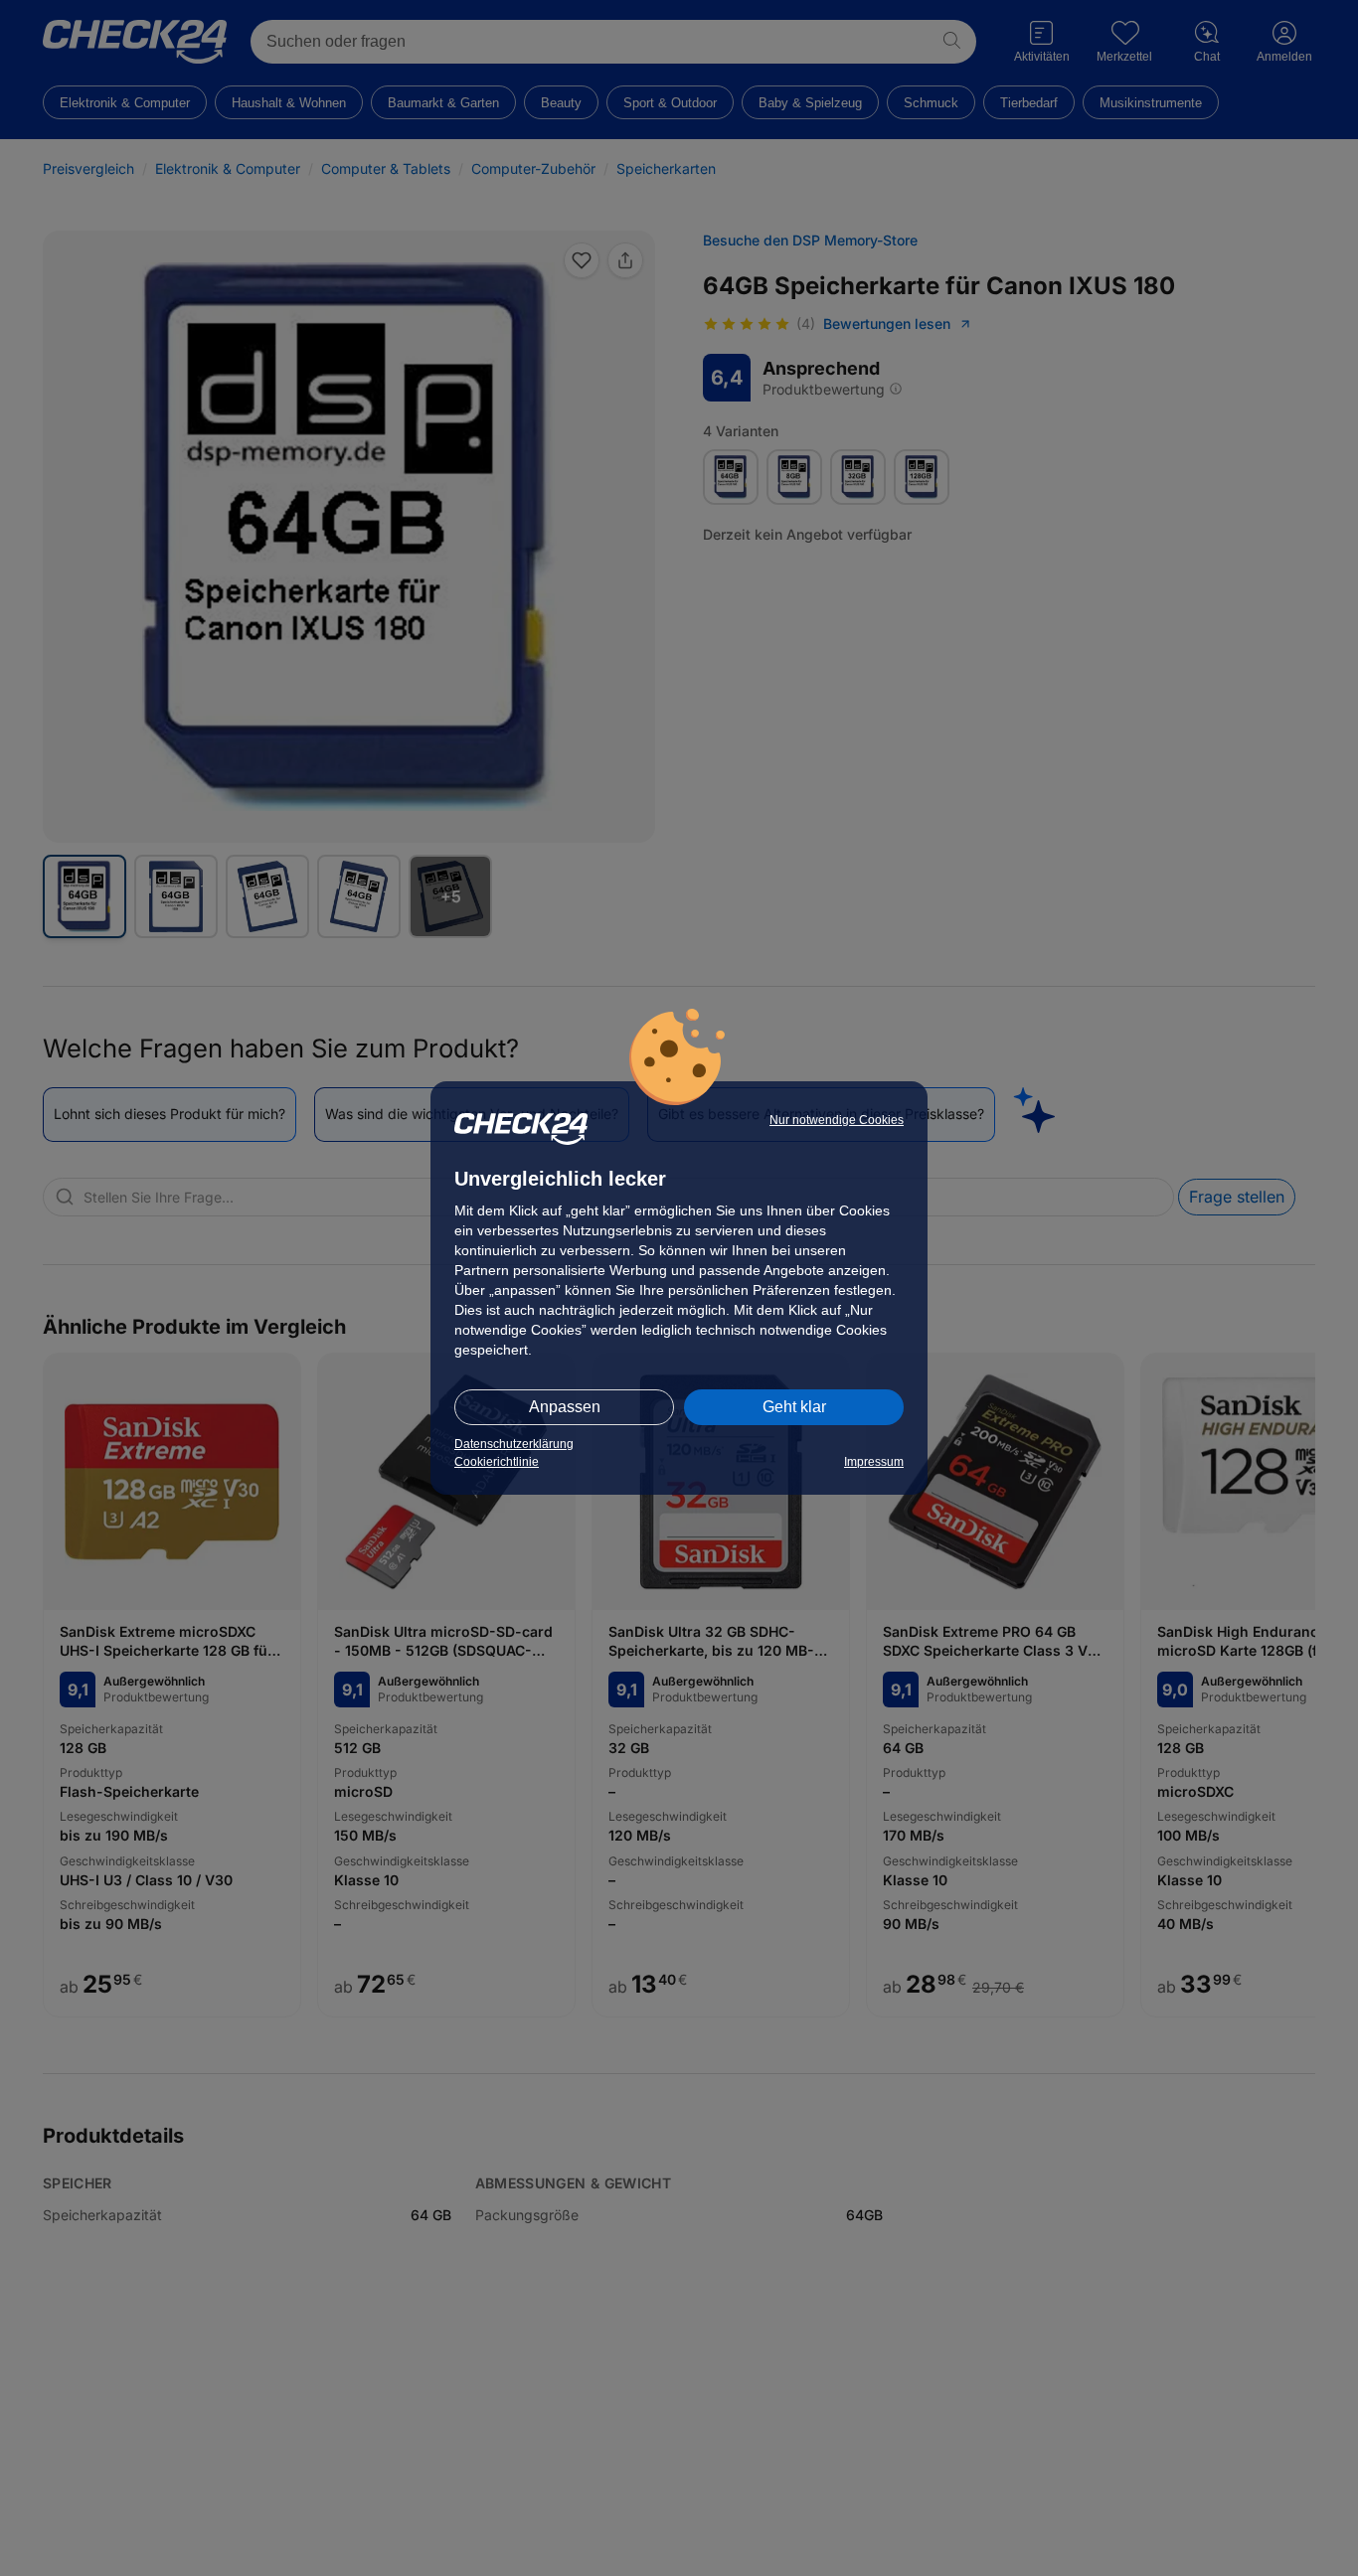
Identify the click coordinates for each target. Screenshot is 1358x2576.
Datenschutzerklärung (514, 1444)
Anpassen (565, 1407)
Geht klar (794, 1407)
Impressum (874, 1462)
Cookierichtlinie (497, 1462)
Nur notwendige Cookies (837, 1120)
